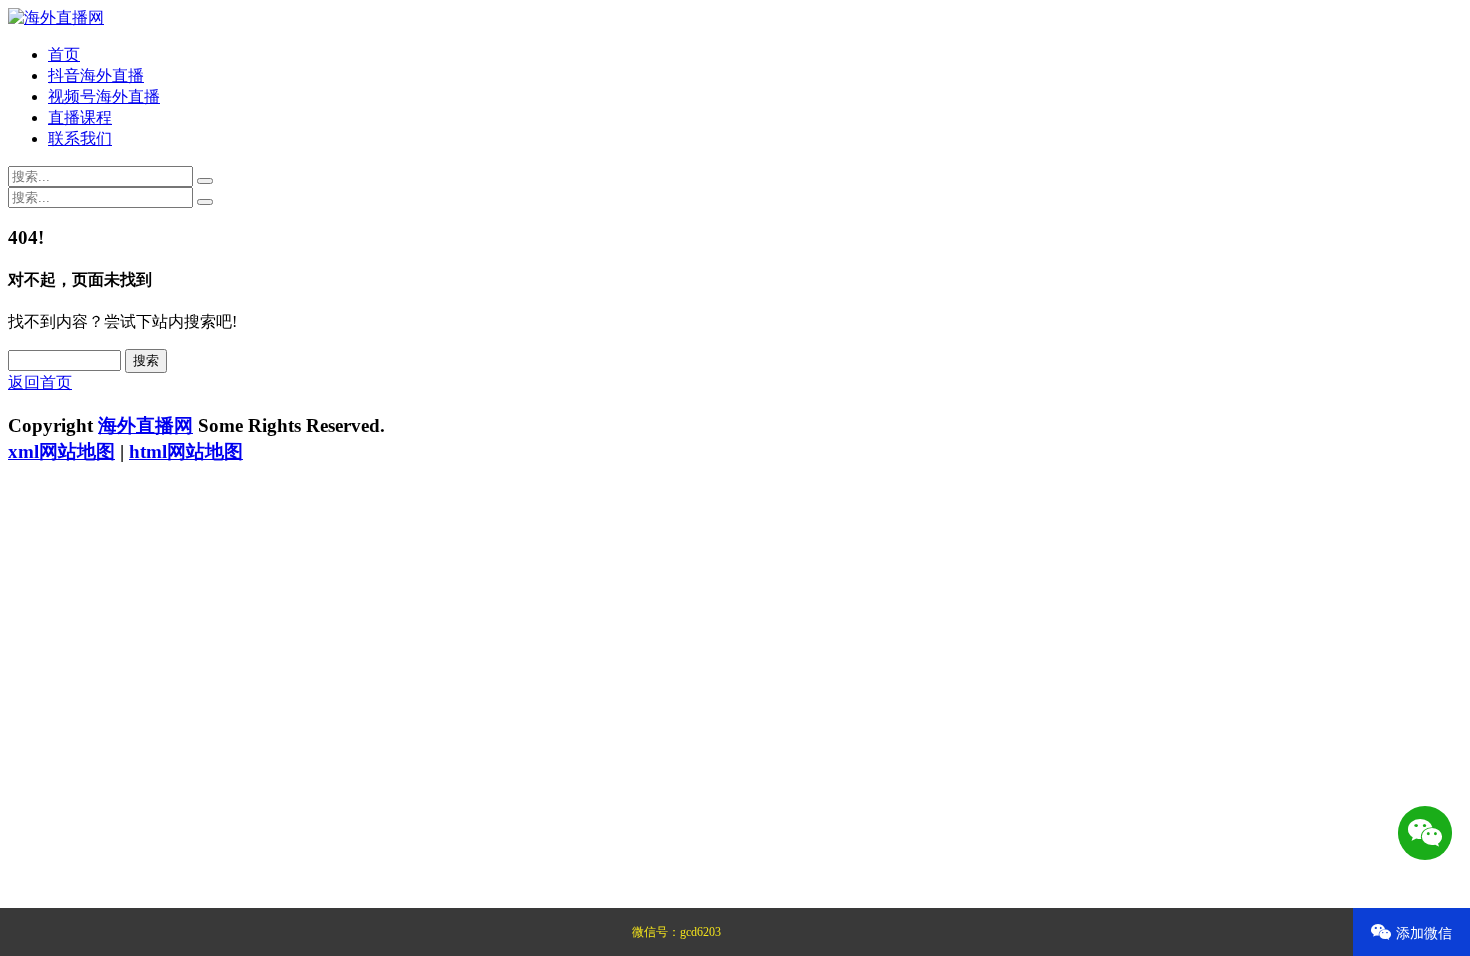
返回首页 (40, 382)
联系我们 (80, 138)
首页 (64, 54)
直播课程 (80, 117)
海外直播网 (145, 425)
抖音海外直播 (96, 75)
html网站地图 (186, 451)
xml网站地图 (61, 451)
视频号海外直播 (104, 96)
